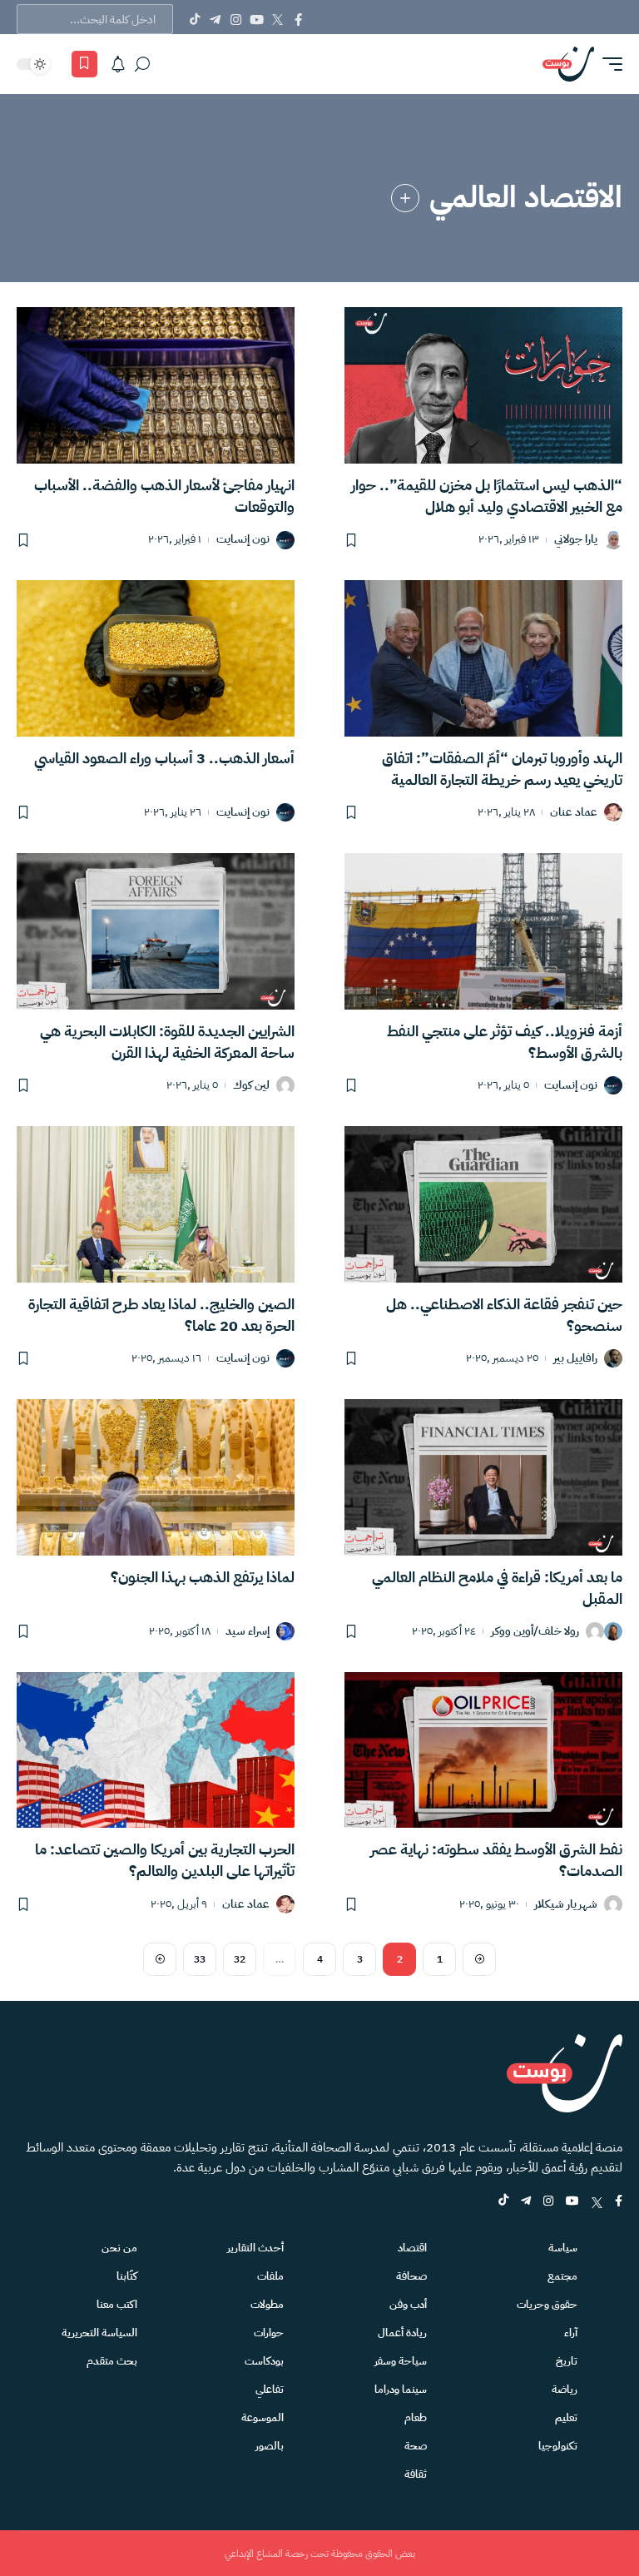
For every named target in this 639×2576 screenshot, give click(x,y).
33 (200, 1959)
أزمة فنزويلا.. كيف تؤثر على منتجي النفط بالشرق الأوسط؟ (505, 1042)
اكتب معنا (117, 2304)
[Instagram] (236, 19)
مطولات (267, 2304)
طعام (416, 2417)
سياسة (563, 2248)
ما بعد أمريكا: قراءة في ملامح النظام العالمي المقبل (497, 1588)
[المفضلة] (84, 64)
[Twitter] (277, 19)
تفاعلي (270, 2389)
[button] (608, 64)
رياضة (565, 2389)
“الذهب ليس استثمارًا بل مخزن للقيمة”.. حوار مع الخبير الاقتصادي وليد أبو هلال (487, 496)
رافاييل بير (575, 1359)
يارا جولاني (576, 540)
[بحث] (142, 64)
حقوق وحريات (547, 2304)
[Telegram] (215, 19)
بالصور (270, 2446)
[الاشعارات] (118, 64)
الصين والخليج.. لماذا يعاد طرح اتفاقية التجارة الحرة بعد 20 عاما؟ (161, 1315)
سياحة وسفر (401, 2361)
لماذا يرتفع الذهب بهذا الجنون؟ (203, 1577)
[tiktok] (503, 2202)
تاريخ (567, 2361)
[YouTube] (257, 19)
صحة (416, 2446)
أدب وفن (408, 2304)
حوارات (269, 2333)
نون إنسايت (243, 540)
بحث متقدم (112, 2361)
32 (240, 1959)
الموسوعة (263, 2417)
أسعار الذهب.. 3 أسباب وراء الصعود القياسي (164, 758)
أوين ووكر (512, 1632)
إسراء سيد (248, 1632)
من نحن (119, 2248)
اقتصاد (412, 2248)
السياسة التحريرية (99, 2333)
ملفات (270, 2276)
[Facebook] (298, 19)
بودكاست (264, 2361)
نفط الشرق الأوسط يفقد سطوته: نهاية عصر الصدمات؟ (496, 1860)
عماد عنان (574, 813)
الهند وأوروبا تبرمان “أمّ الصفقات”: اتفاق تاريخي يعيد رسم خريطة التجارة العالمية (502, 769)
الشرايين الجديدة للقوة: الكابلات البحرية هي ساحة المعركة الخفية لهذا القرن (167, 1042)
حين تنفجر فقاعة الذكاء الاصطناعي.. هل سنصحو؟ (504, 1315)
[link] (405, 198)
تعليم (566, 2417)
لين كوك (251, 1086)
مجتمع (562, 2276)
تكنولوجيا (558, 2446)
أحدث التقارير (255, 2248)
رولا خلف (559, 1632)
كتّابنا (127, 2276)
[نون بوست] (568, 64)
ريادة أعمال (402, 2333)
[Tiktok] (194, 19)
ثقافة (416, 2474)
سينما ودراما (401, 2389)
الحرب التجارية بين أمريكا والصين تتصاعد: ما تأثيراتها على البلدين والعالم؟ (165, 1860)
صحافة (411, 2276)
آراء (571, 2333)
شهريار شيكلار (566, 1905)
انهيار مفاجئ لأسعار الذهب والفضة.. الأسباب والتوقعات (164, 496)
